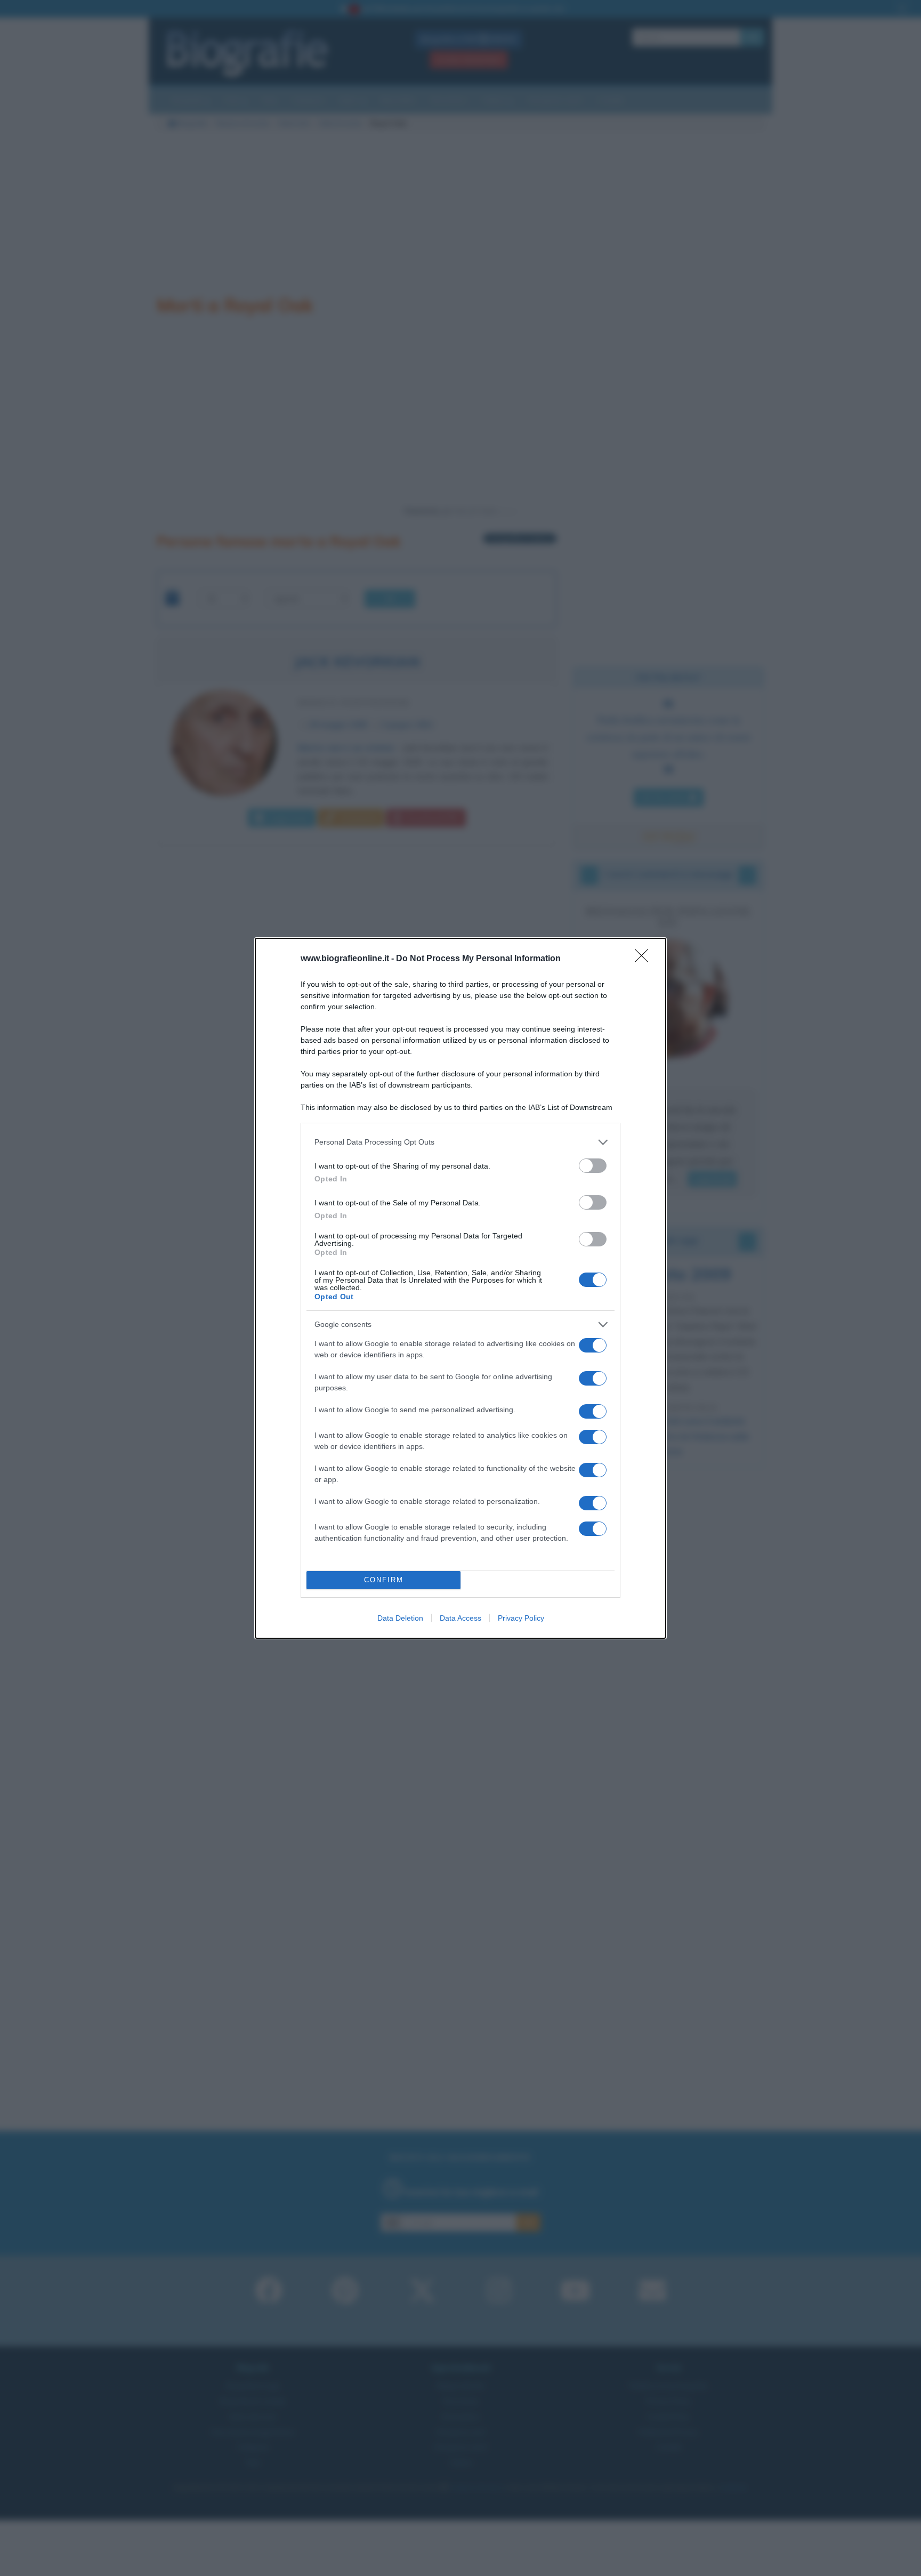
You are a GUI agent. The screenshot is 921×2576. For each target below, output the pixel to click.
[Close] (645, 959)
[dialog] (461, 1288)
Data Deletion (400, 1618)
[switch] (593, 1166)
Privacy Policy (521, 1618)
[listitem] (461, 1142)
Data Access (461, 1618)
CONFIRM (384, 1580)
